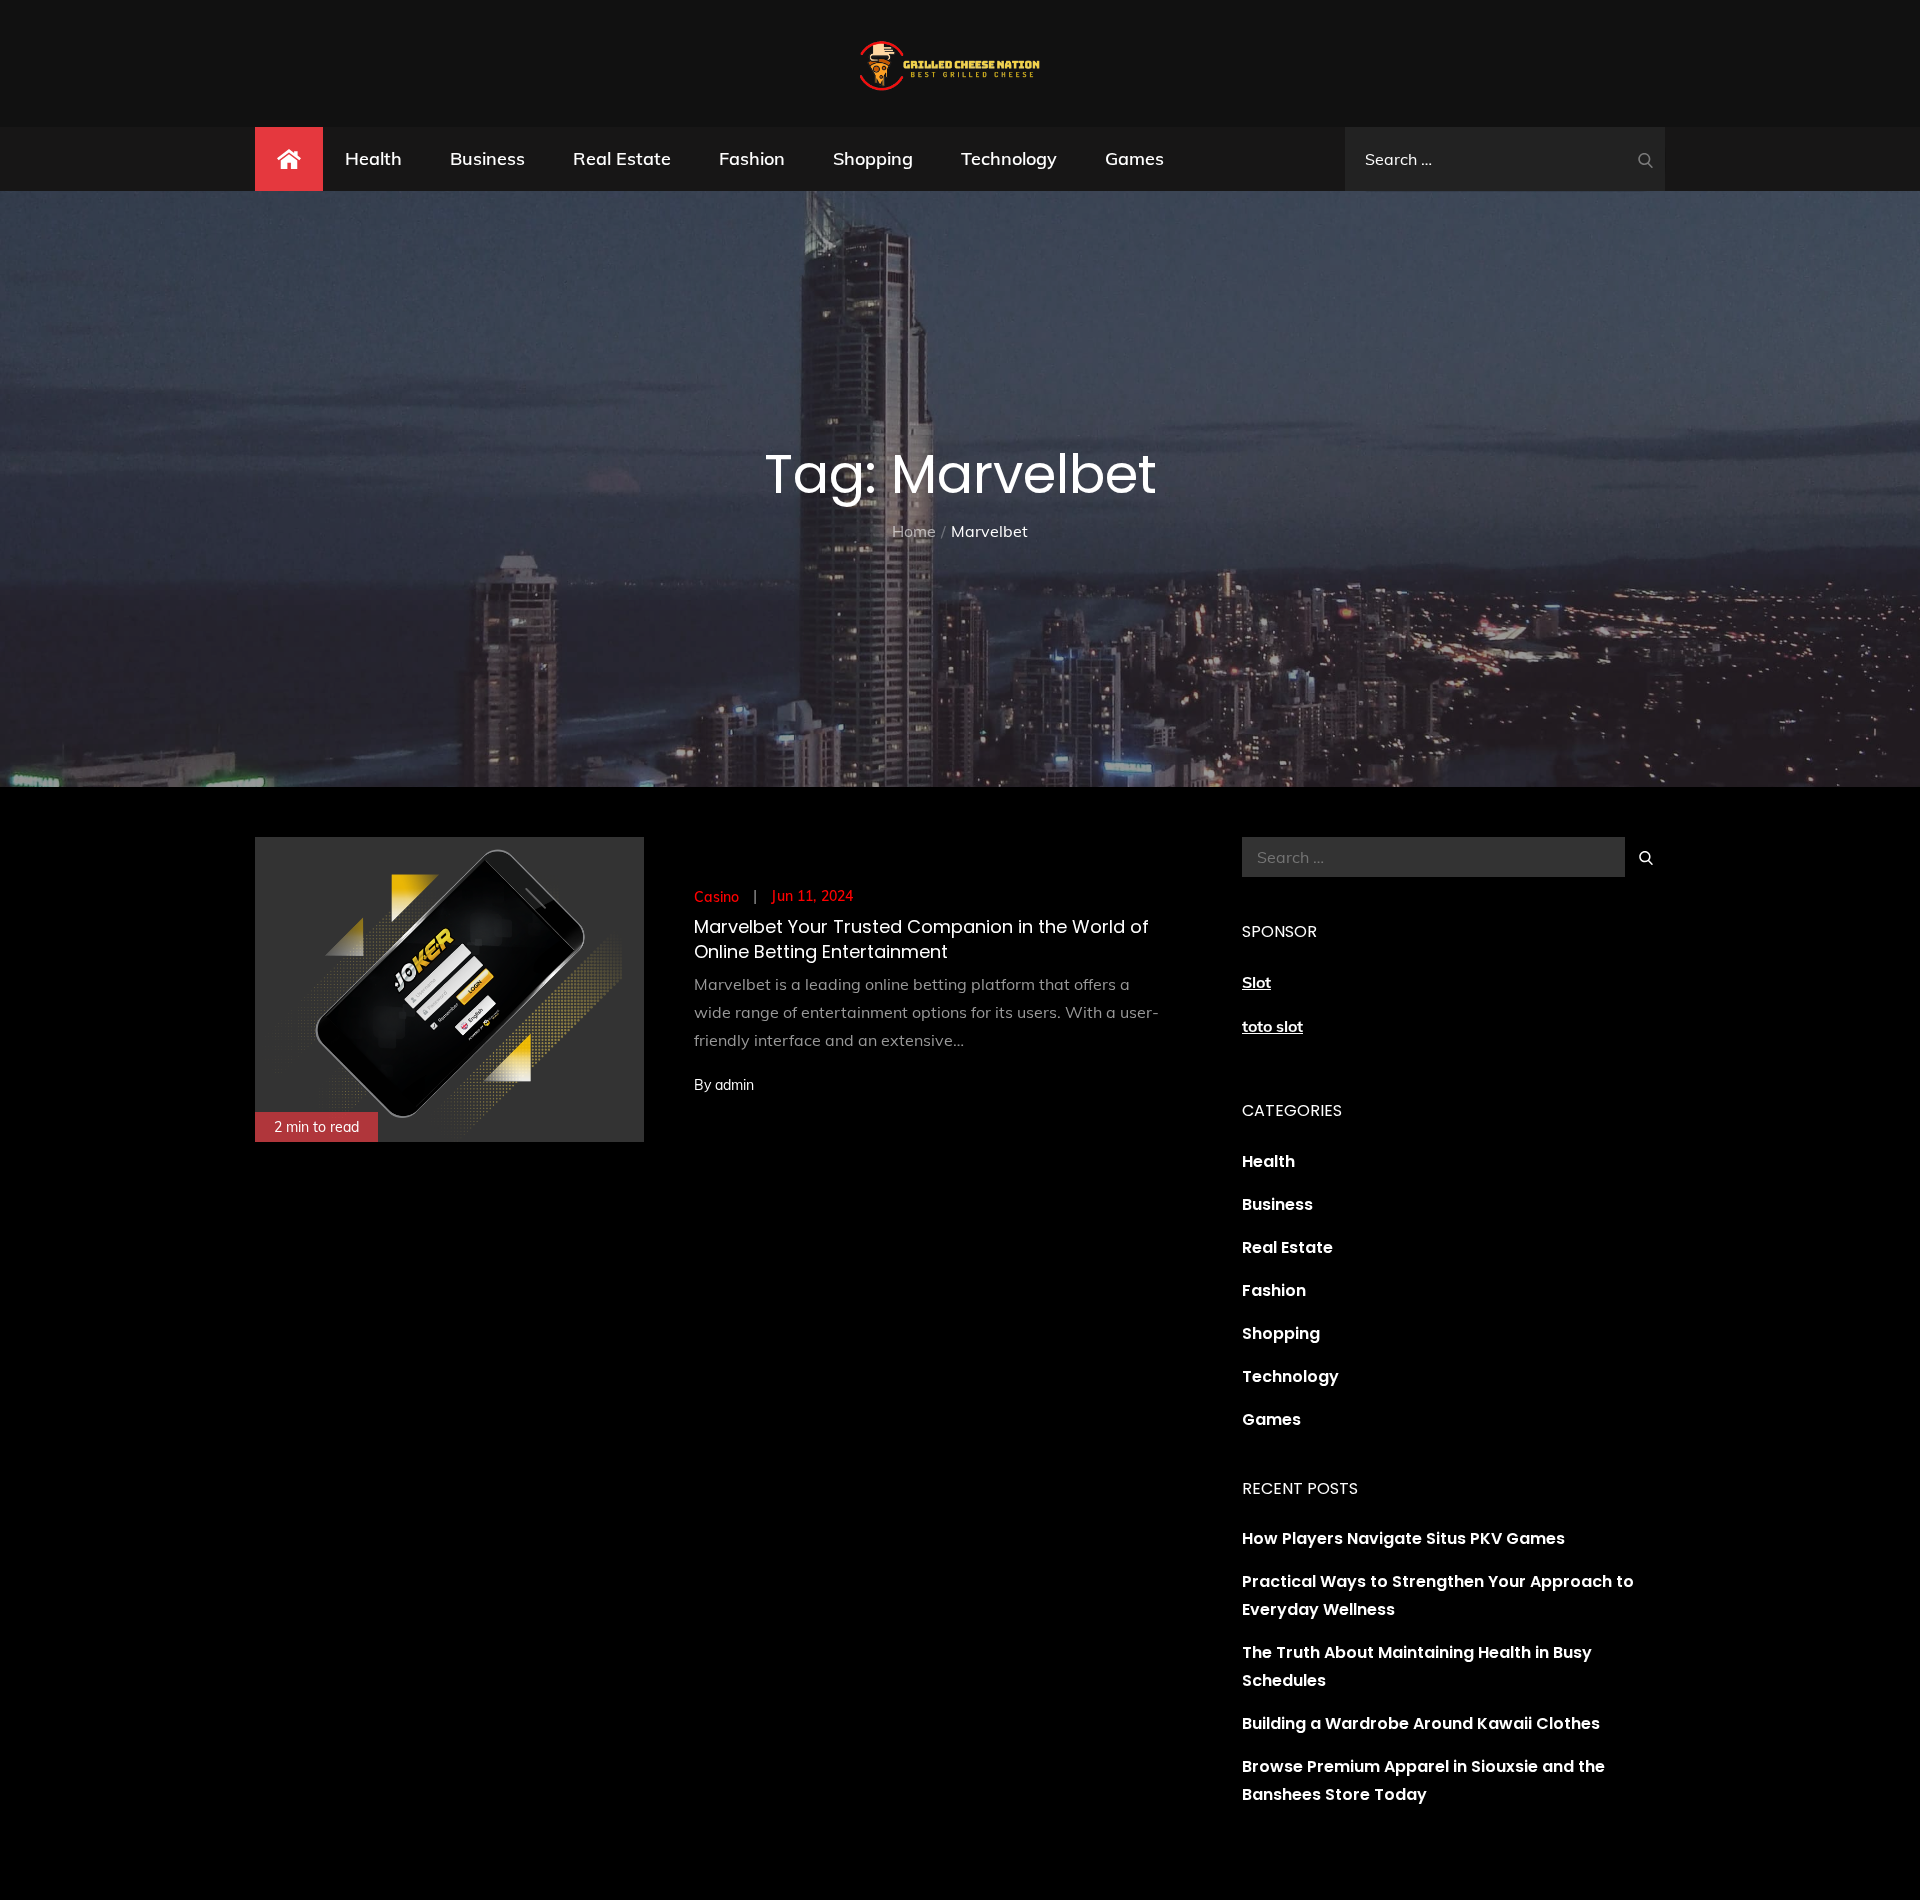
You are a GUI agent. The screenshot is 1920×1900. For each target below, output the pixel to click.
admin (734, 1085)
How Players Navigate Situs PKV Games (1403, 1538)
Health (373, 158)
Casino (717, 897)
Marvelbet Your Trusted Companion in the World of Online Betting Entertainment (921, 939)
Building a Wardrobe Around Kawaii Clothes (1421, 1723)
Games (1134, 158)
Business (487, 158)
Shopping (873, 158)
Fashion (752, 158)
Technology (1009, 158)
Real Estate (622, 158)
